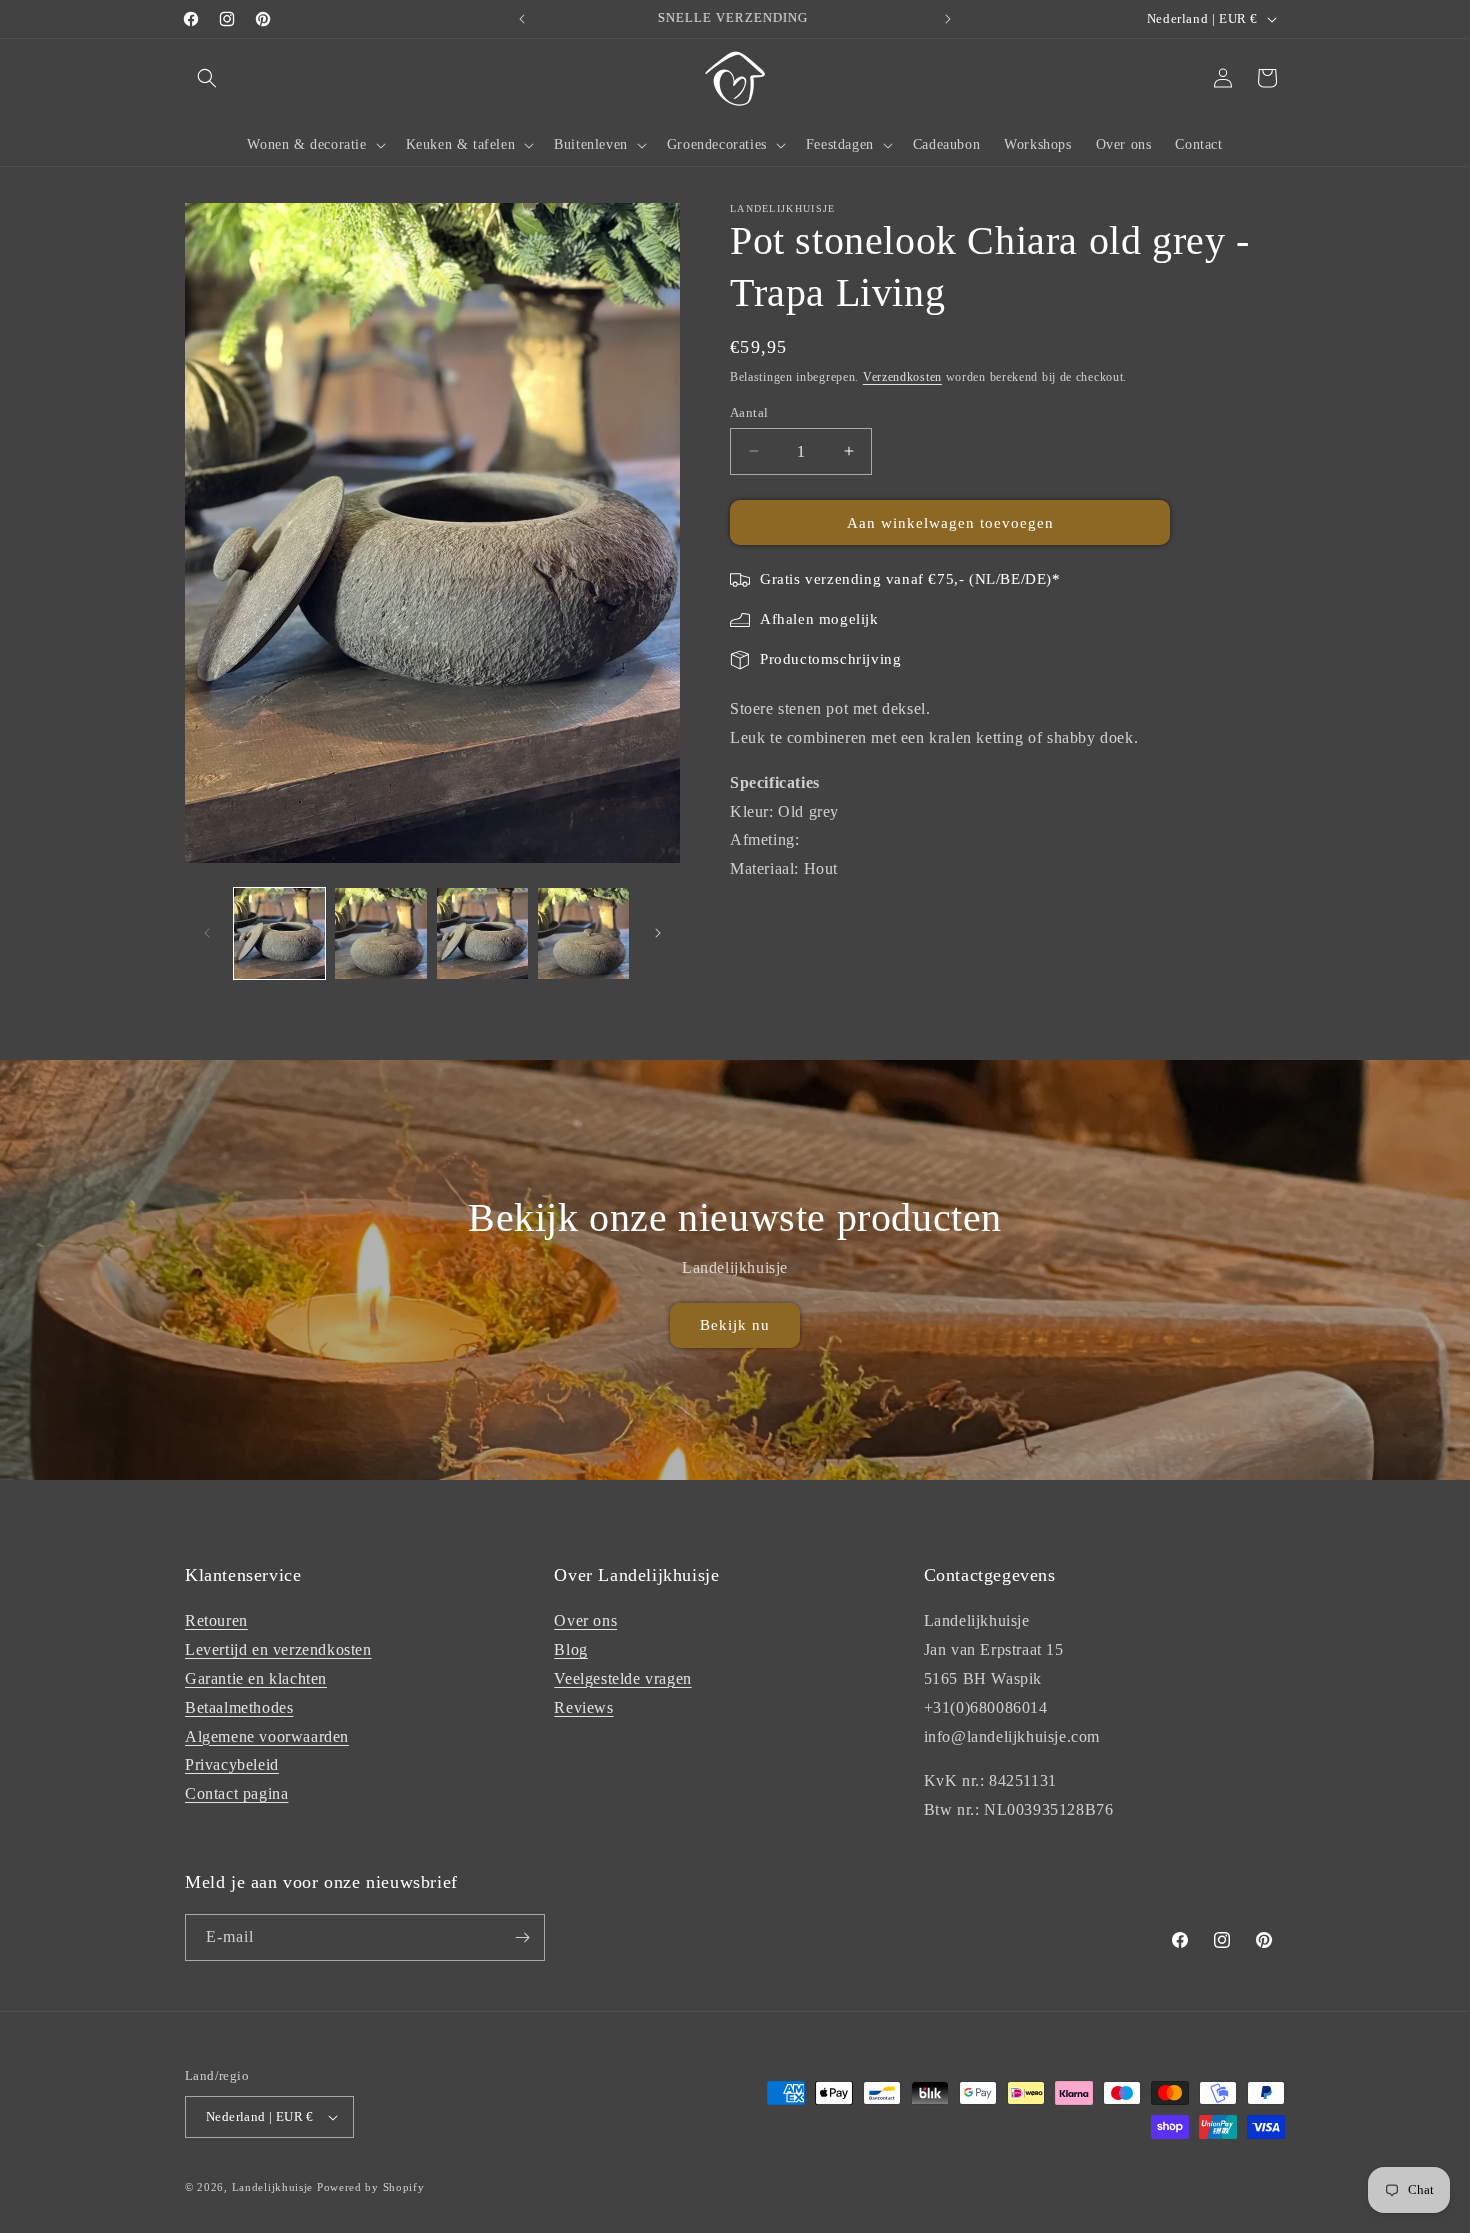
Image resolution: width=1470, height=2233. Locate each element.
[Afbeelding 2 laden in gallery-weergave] (380, 933)
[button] (207, 78)
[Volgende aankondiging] (948, 19)
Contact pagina (236, 1793)
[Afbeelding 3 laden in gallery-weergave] (482, 933)
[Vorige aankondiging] (522, 19)
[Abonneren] (522, 1937)
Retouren (216, 1620)
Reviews (583, 1707)
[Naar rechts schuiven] (658, 933)
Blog (570, 1649)
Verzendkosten (902, 377)
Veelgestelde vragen (622, 1678)
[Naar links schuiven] (207, 933)
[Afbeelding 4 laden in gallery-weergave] (583, 933)
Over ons (585, 1620)
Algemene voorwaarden (267, 1736)
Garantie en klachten (256, 1678)
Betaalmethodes (239, 1707)
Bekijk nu (735, 1325)
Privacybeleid (232, 1764)
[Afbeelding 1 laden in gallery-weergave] (279, 933)
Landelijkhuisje (273, 2187)
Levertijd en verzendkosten (278, 1649)
